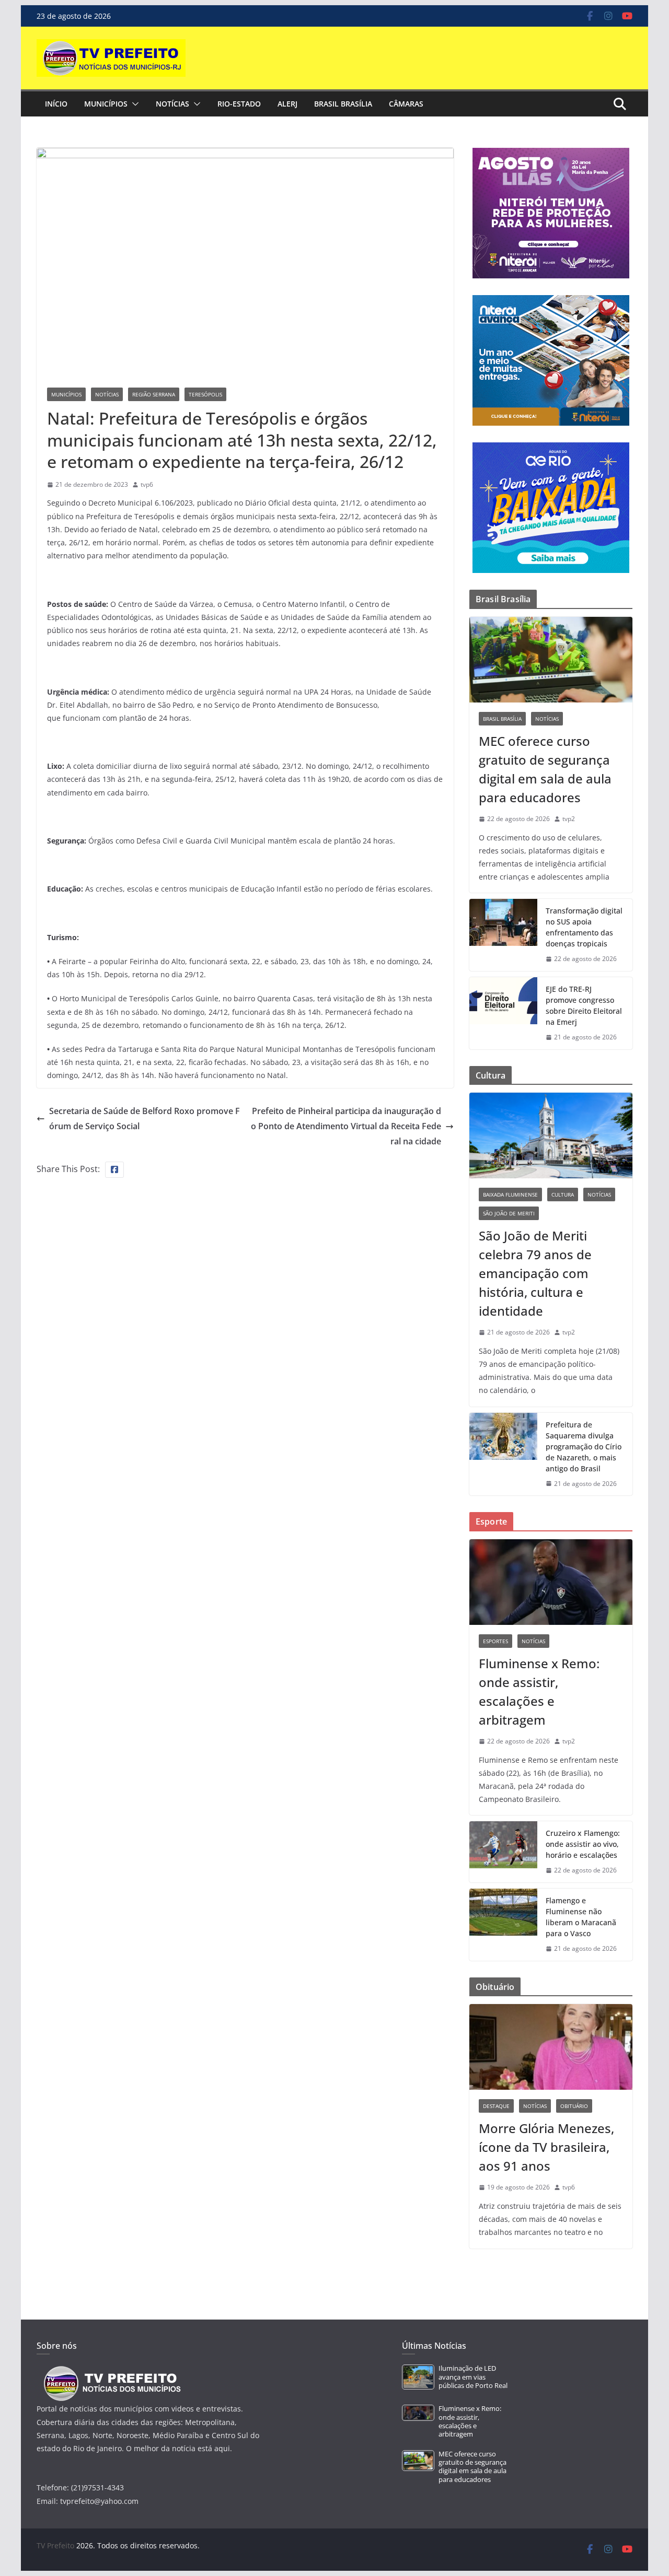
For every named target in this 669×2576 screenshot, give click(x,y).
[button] (133, 104)
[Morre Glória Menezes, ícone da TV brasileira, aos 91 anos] (551, 2047)
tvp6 (147, 484)
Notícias (172, 104)
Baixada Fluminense (510, 1195)
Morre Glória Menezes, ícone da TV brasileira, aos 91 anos (546, 2147)
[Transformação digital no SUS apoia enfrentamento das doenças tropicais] (503, 935)
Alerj (287, 104)
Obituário (574, 2106)
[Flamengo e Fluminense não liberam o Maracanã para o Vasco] (503, 1925)
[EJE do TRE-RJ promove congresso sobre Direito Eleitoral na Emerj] (503, 1013)
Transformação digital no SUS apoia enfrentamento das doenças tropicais (584, 927)
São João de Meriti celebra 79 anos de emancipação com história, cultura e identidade (535, 1273)
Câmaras (406, 104)
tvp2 (569, 819)
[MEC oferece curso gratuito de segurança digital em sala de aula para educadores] (551, 660)
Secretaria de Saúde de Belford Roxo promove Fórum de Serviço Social (145, 1119)
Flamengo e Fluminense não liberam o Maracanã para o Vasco (581, 1917)
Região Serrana (154, 394)
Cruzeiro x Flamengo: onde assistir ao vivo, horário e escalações (583, 1844)
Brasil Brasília (343, 104)
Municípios (106, 104)
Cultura (563, 1195)
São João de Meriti (509, 1213)
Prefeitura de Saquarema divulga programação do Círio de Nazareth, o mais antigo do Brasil (584, 1447)
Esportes (495, 1641)
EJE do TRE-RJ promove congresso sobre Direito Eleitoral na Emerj (584, 1005)
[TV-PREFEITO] (111, 2371)
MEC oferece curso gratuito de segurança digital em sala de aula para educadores (545, 769)
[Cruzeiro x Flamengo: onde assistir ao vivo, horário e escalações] (503, 1852)
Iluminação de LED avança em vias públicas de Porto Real (473, 2377)
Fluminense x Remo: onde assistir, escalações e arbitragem (539, 1691)
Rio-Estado (239, 104)
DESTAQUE (496, 2106)
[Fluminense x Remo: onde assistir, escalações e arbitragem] (551, 1582)
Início (56, 104)
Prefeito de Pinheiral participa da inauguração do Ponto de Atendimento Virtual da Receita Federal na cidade (346, 1126)
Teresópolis (205, 394)
